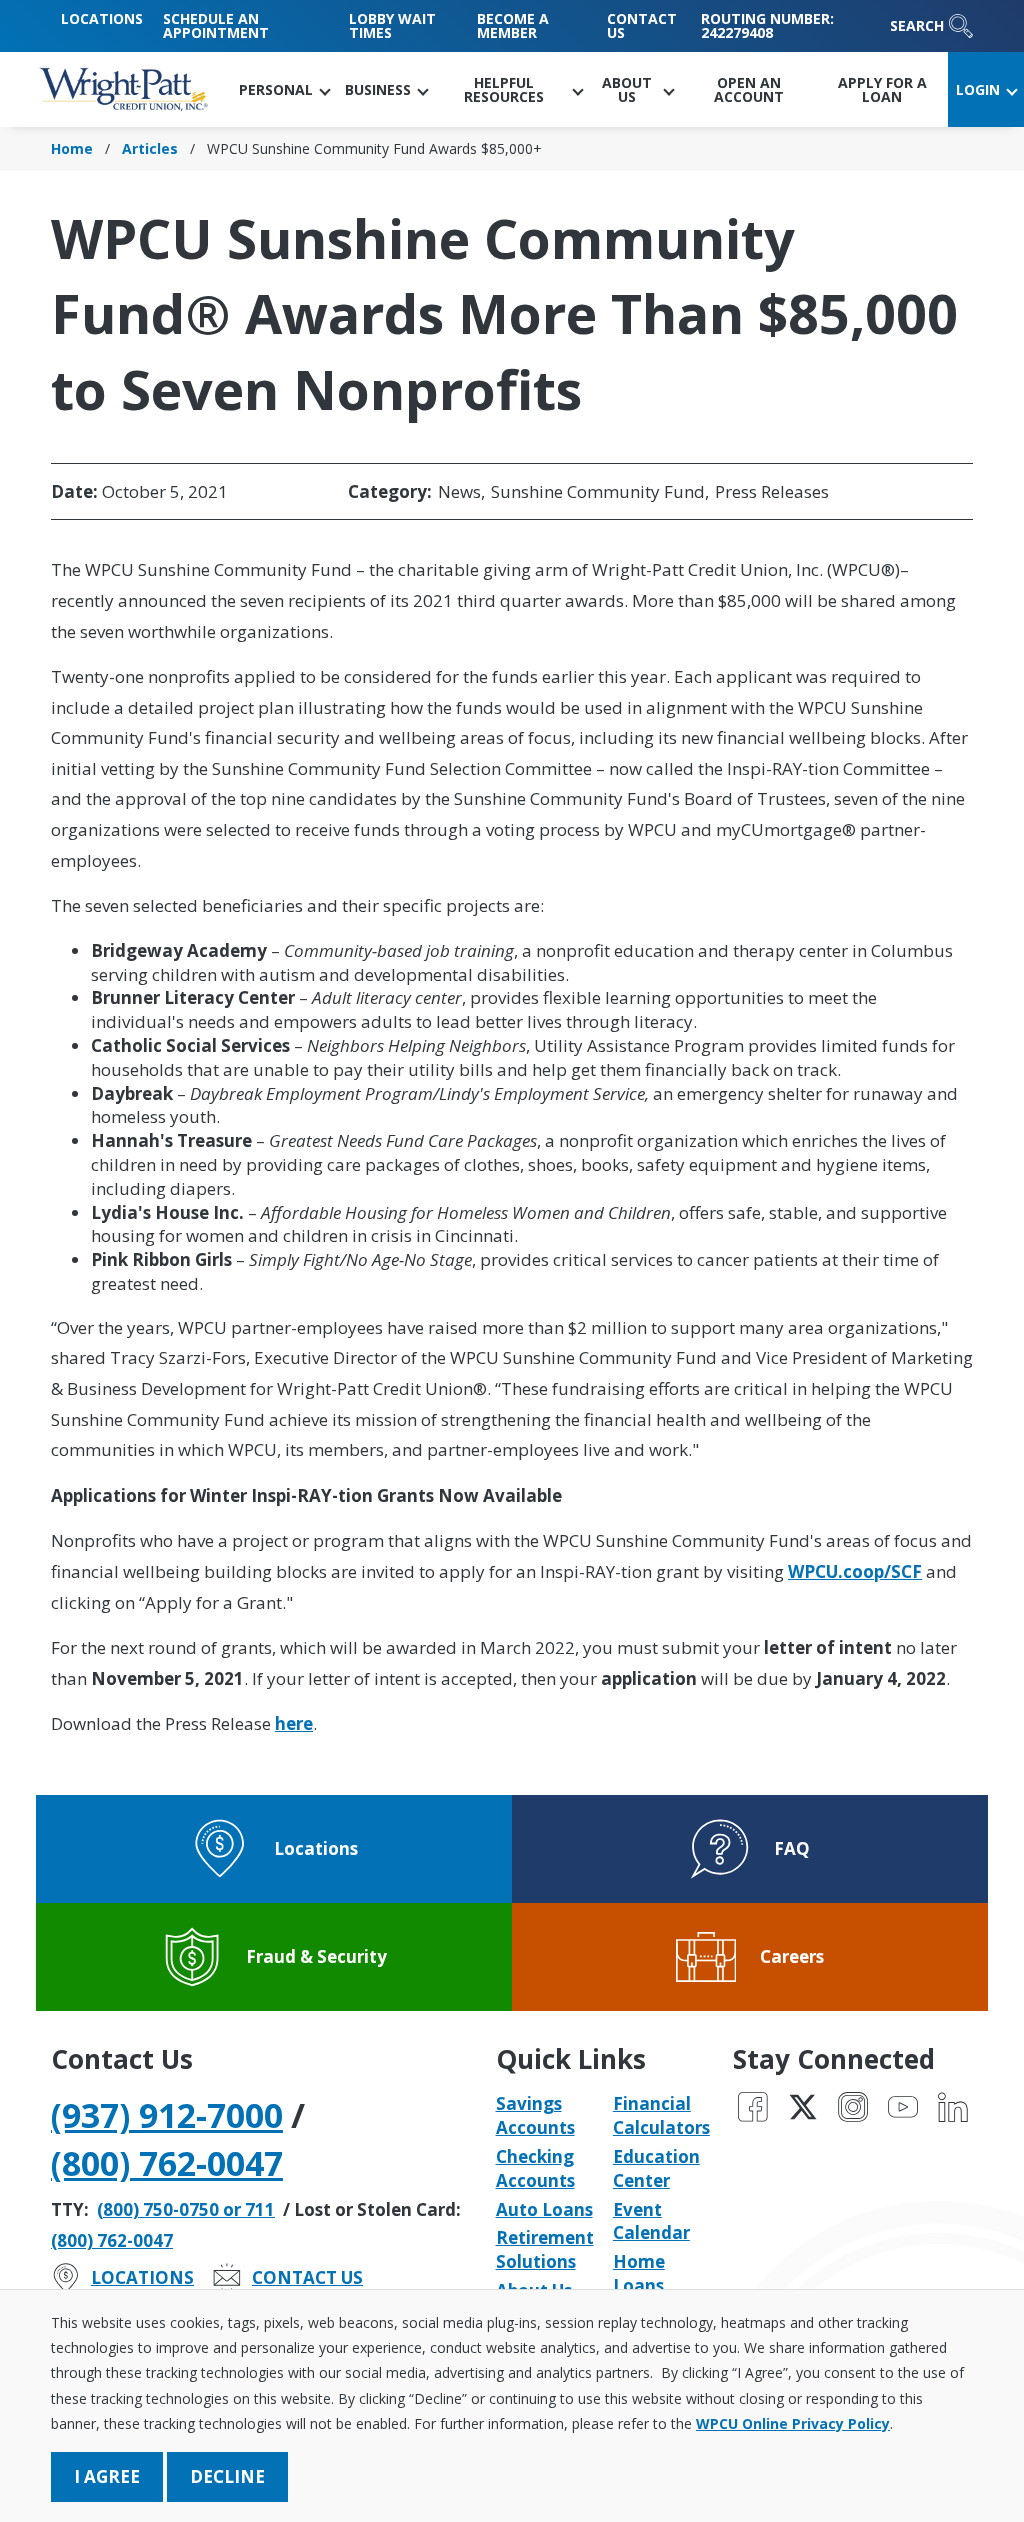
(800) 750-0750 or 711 (186, 2209)
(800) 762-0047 (167, 2163)
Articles (150, 148)
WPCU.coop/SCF (855, 1571)
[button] (284, 89)
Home (72, 148)
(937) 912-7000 (167, 2115)
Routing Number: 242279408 (767, 25)
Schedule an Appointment (216, 25)
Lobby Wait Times (392, 25)
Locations (102, 18)
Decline (227, 2476)
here (294, 1723)
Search (917, 25)
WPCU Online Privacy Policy (793, 2423)
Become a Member (513, 25)
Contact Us (642, 25)
